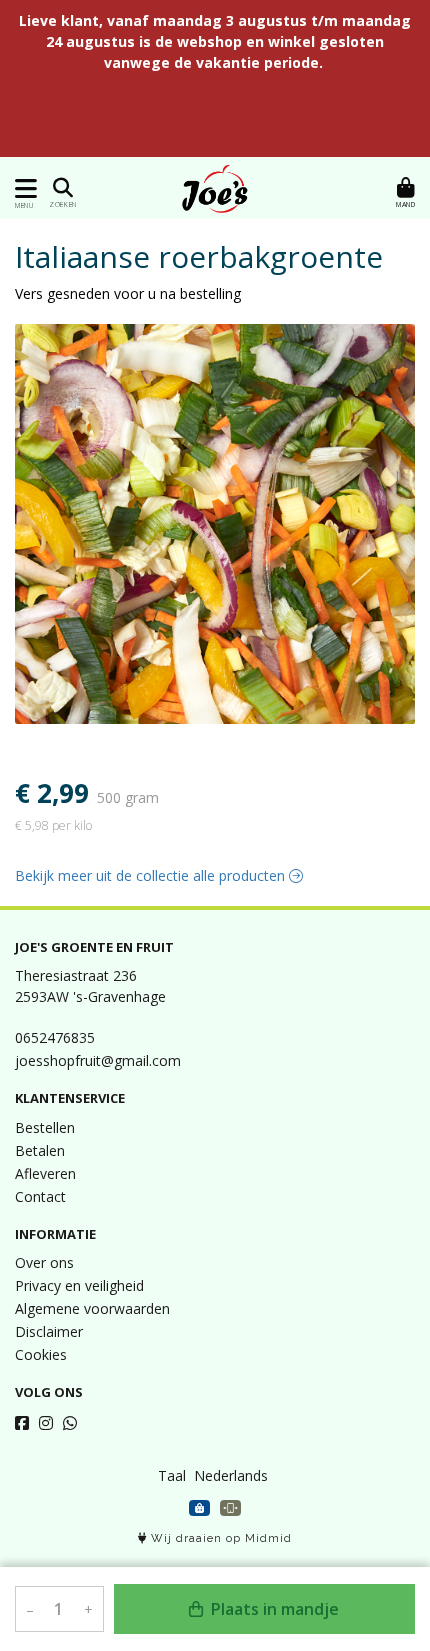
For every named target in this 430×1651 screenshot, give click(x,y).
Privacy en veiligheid (79, 1285)
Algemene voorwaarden (92, 1308)
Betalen (40, 1150)
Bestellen (45, 1127)
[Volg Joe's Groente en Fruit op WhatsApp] (70, 1423)
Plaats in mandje (273, 1609)
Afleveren (45, 1173)
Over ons (44, 1262)
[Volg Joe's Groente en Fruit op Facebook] (22, 1423)
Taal (172, 1475)
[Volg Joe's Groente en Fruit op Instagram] (46, 1423)
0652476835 (55, 1037)
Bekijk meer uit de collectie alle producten (152, 875)
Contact (40, 1196)
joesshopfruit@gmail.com (98, 1060)
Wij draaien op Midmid (219, 1538)
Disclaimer (49, 1331)
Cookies (41, 1354)
